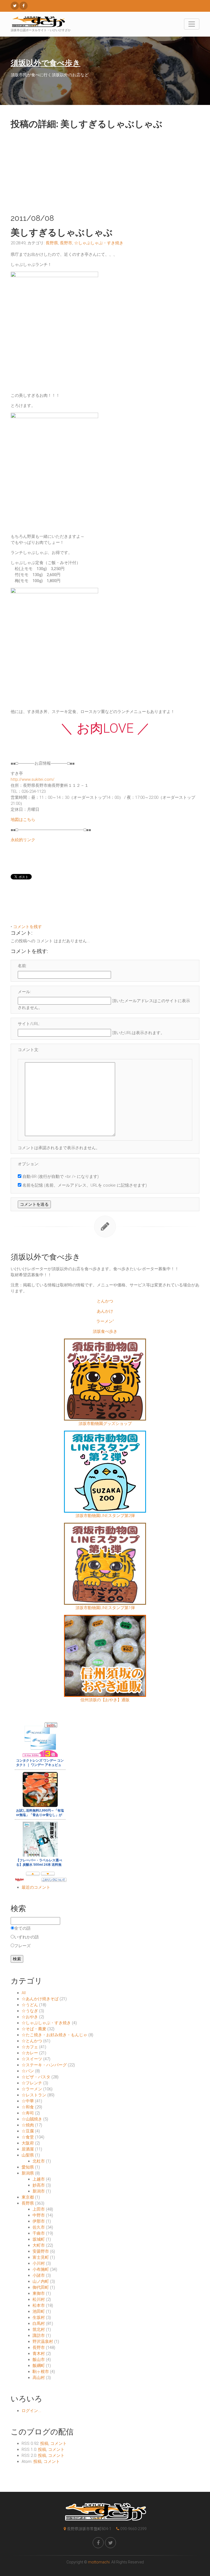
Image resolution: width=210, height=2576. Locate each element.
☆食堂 (28, 2137)
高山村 (39, 2378)
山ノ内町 (41, 2281)
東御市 (39, 2293)
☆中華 (28, 2101)
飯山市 (39, 2360)
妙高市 (39, 2185)
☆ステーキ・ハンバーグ (44, 2065)
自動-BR (30, 1176)
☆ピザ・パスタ (36, 2077)
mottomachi (99, 2562)
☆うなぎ (30, 2011)
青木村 (39, 2354)
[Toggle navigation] (192, 24)
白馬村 (39, 2323)
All (24, 1993)
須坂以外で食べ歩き (46, 63)
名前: (22, 966)
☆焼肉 (28, 2125)
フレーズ (22, 1946)
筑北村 (39, 2329)
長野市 (66, 243)
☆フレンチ (32, 2083)
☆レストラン (34, 2095)
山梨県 (28, 2155)
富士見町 (41, 2257)
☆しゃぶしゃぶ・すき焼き (99, 243)
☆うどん (30, 2005)
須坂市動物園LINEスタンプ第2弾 (105, 1516)
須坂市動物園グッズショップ (105, 1424)
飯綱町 (39, 2366)
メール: (24, 992)
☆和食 (28, 2107)
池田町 (39, 2311)
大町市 (39, 2245)
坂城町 (39, 2239)
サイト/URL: (29, 1024)
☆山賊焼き (32, 2119)
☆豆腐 (28, 2131)
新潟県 (28, 2173)
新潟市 (39, 2191)
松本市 (39, 2305)
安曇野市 (41, 2251)
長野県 (52, 243)
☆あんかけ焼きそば (40, 1999)
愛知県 (28, 2167)
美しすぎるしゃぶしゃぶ (62, 232)
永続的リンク (23, 840)
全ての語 (22, 1928)
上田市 (39, 2209)
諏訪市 (39, 2336)
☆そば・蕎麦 (34, 2029)
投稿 (44, 2443)
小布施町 (41, 2269)
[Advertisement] (105, 170)
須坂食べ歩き (105, 1331)
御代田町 (41, 2287)
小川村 (39, 2263)
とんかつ (105, 1301)
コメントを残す (27, 927)
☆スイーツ (32, 2059)
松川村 (39, 2299)
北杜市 (39, 2161)
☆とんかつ (32, 2041)
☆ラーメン (32, 2089)
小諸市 (39, 2275)
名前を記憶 (33, 1185)
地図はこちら (23, 820)
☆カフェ (30, 2047)
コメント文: (28, 1050)
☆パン (28, 2071)
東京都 (28, 2197)
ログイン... (31, 2411)
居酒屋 (28, 2149)
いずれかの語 (27, 1937)
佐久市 (39, 2227)
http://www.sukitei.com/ (33, 779)
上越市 (39, 2179)
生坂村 (39, 2317)
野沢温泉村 (43, 2342)
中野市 (39, 2215)
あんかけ (105, 1311)
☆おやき (30, 2017)
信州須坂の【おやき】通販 (105, 1700)
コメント (59, 2443)
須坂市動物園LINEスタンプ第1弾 (105, 1608)
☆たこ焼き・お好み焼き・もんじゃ (54, 2035)
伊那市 (39, 2221)
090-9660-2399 (133, 2529)
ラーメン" (105, 1321)
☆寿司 (28, 2113)
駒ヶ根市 (41, 2372)
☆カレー (30, 2053)
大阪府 (28, 2143)
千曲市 (39, 2233)
